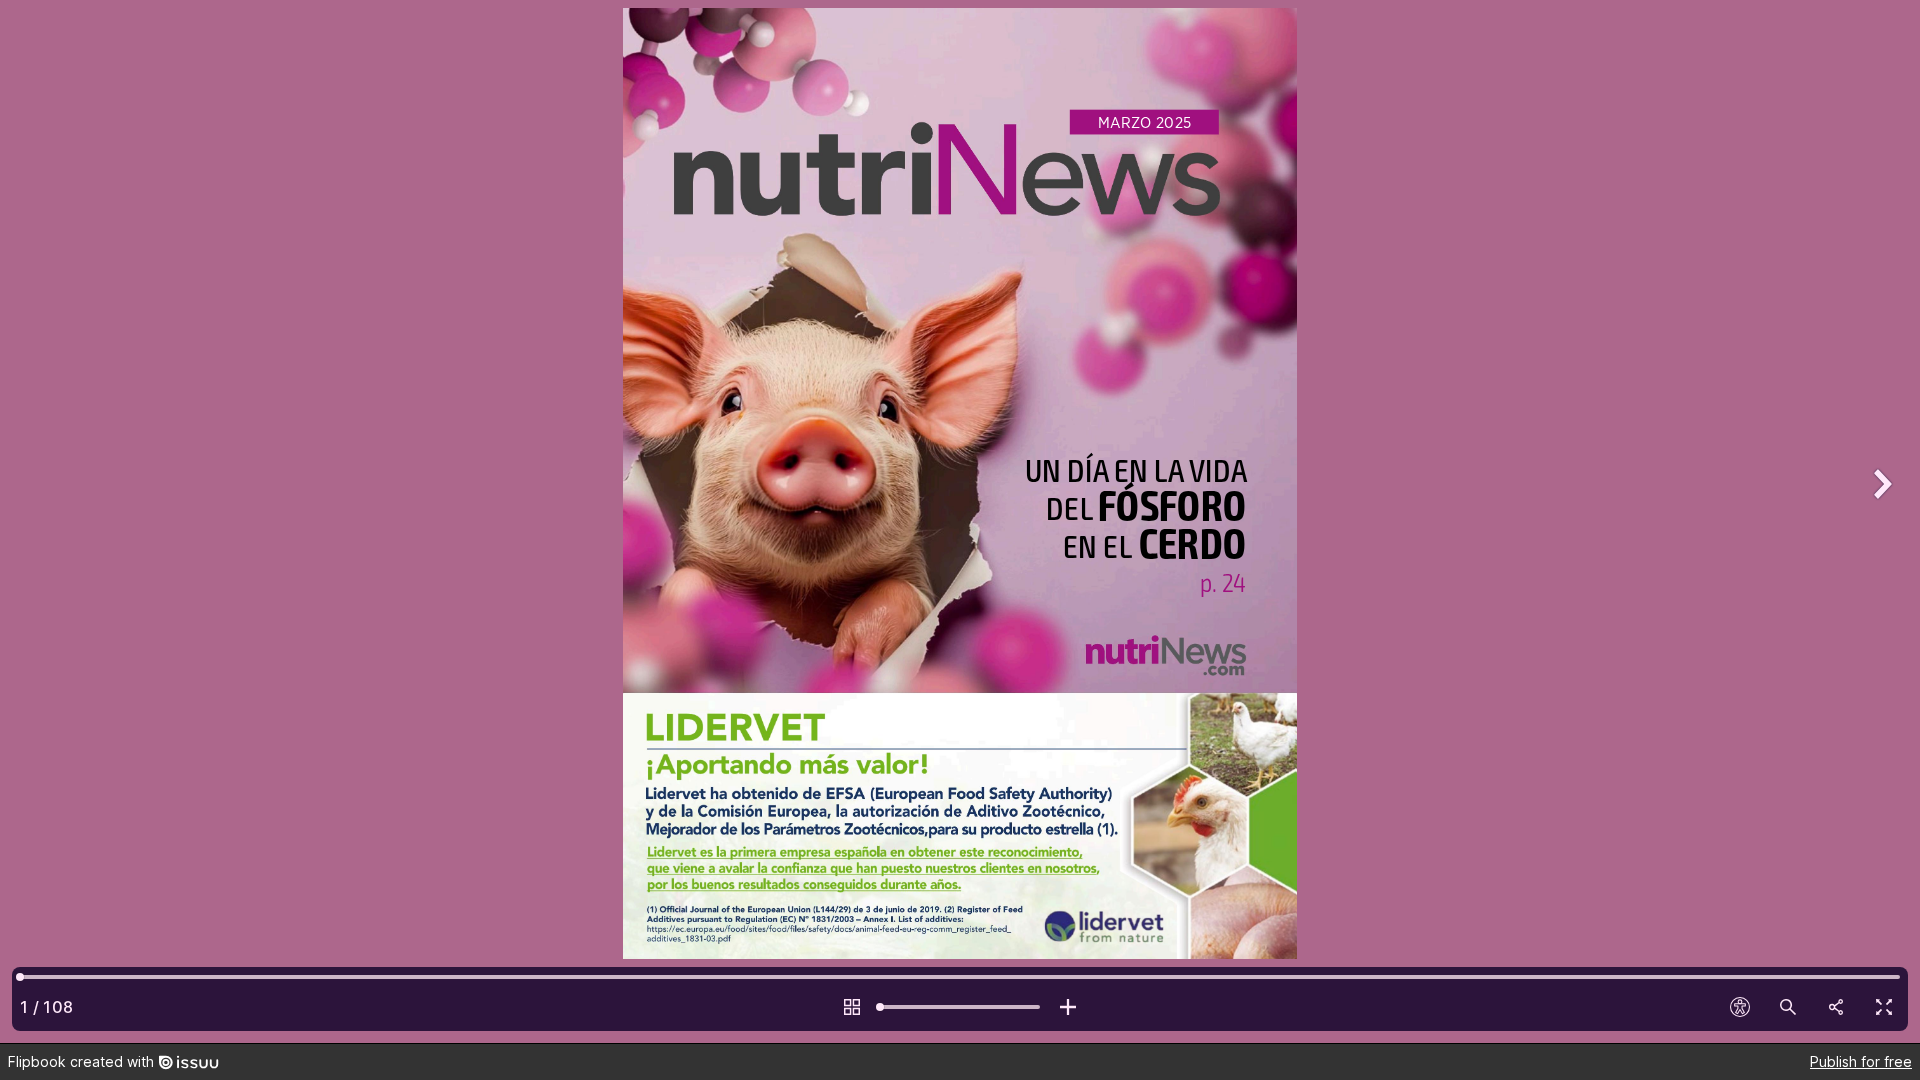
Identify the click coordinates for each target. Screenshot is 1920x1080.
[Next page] (1880, 521)
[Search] (1788, 1007)
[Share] (1836, 1007)
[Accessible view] (1740, 1007)
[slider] (960, 1007)
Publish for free (1861, 1061)
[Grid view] (852, 1007)
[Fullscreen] (1884, 1007)
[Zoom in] (1068, 1007)
